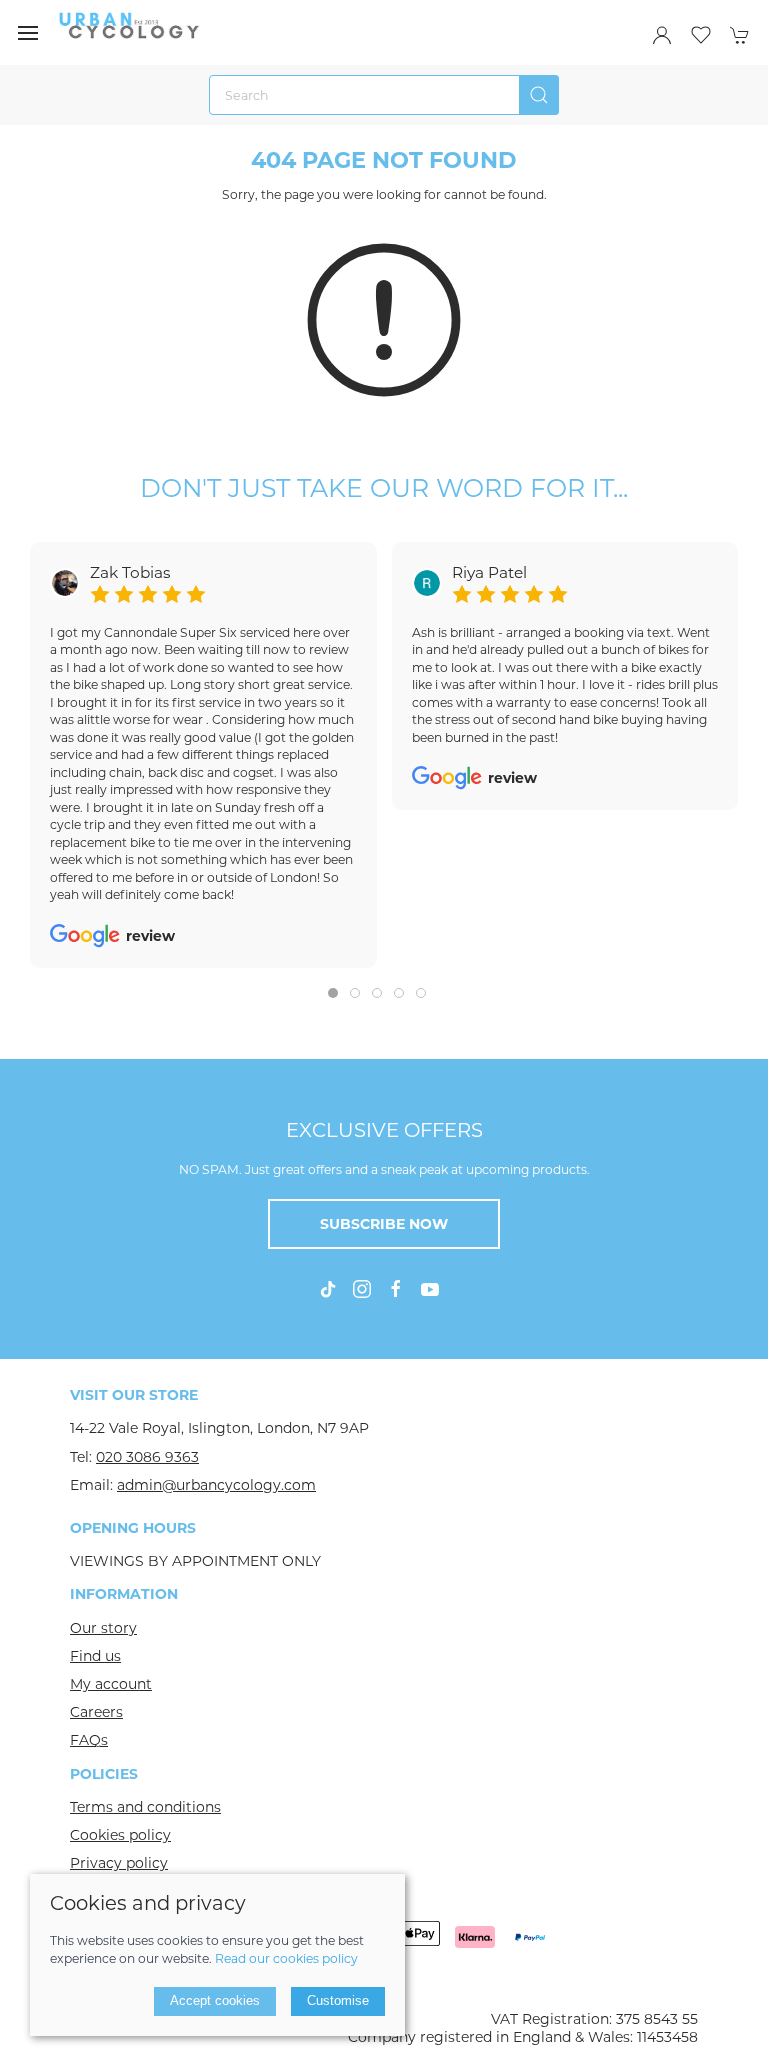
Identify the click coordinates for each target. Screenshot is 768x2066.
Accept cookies (215, 2000)
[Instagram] (362, 1289)
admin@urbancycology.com (216, 1485)
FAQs (89, 1740)
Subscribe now (384, 1224)
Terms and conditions (145, 1807)
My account (111, 1684)
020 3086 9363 (147, 1457)
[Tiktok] (328, 1289)
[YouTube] (430, 1289)
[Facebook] (396, 1289)
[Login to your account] (662, 35)
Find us (95, 1656)
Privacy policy (119, 1863)
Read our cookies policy (286, 1958)
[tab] (333, 993)
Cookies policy (120, 1835)
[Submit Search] (539, 95)
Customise (338, 2000)
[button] (28, 33)
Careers (96, 1712)
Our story (103, 1628)
